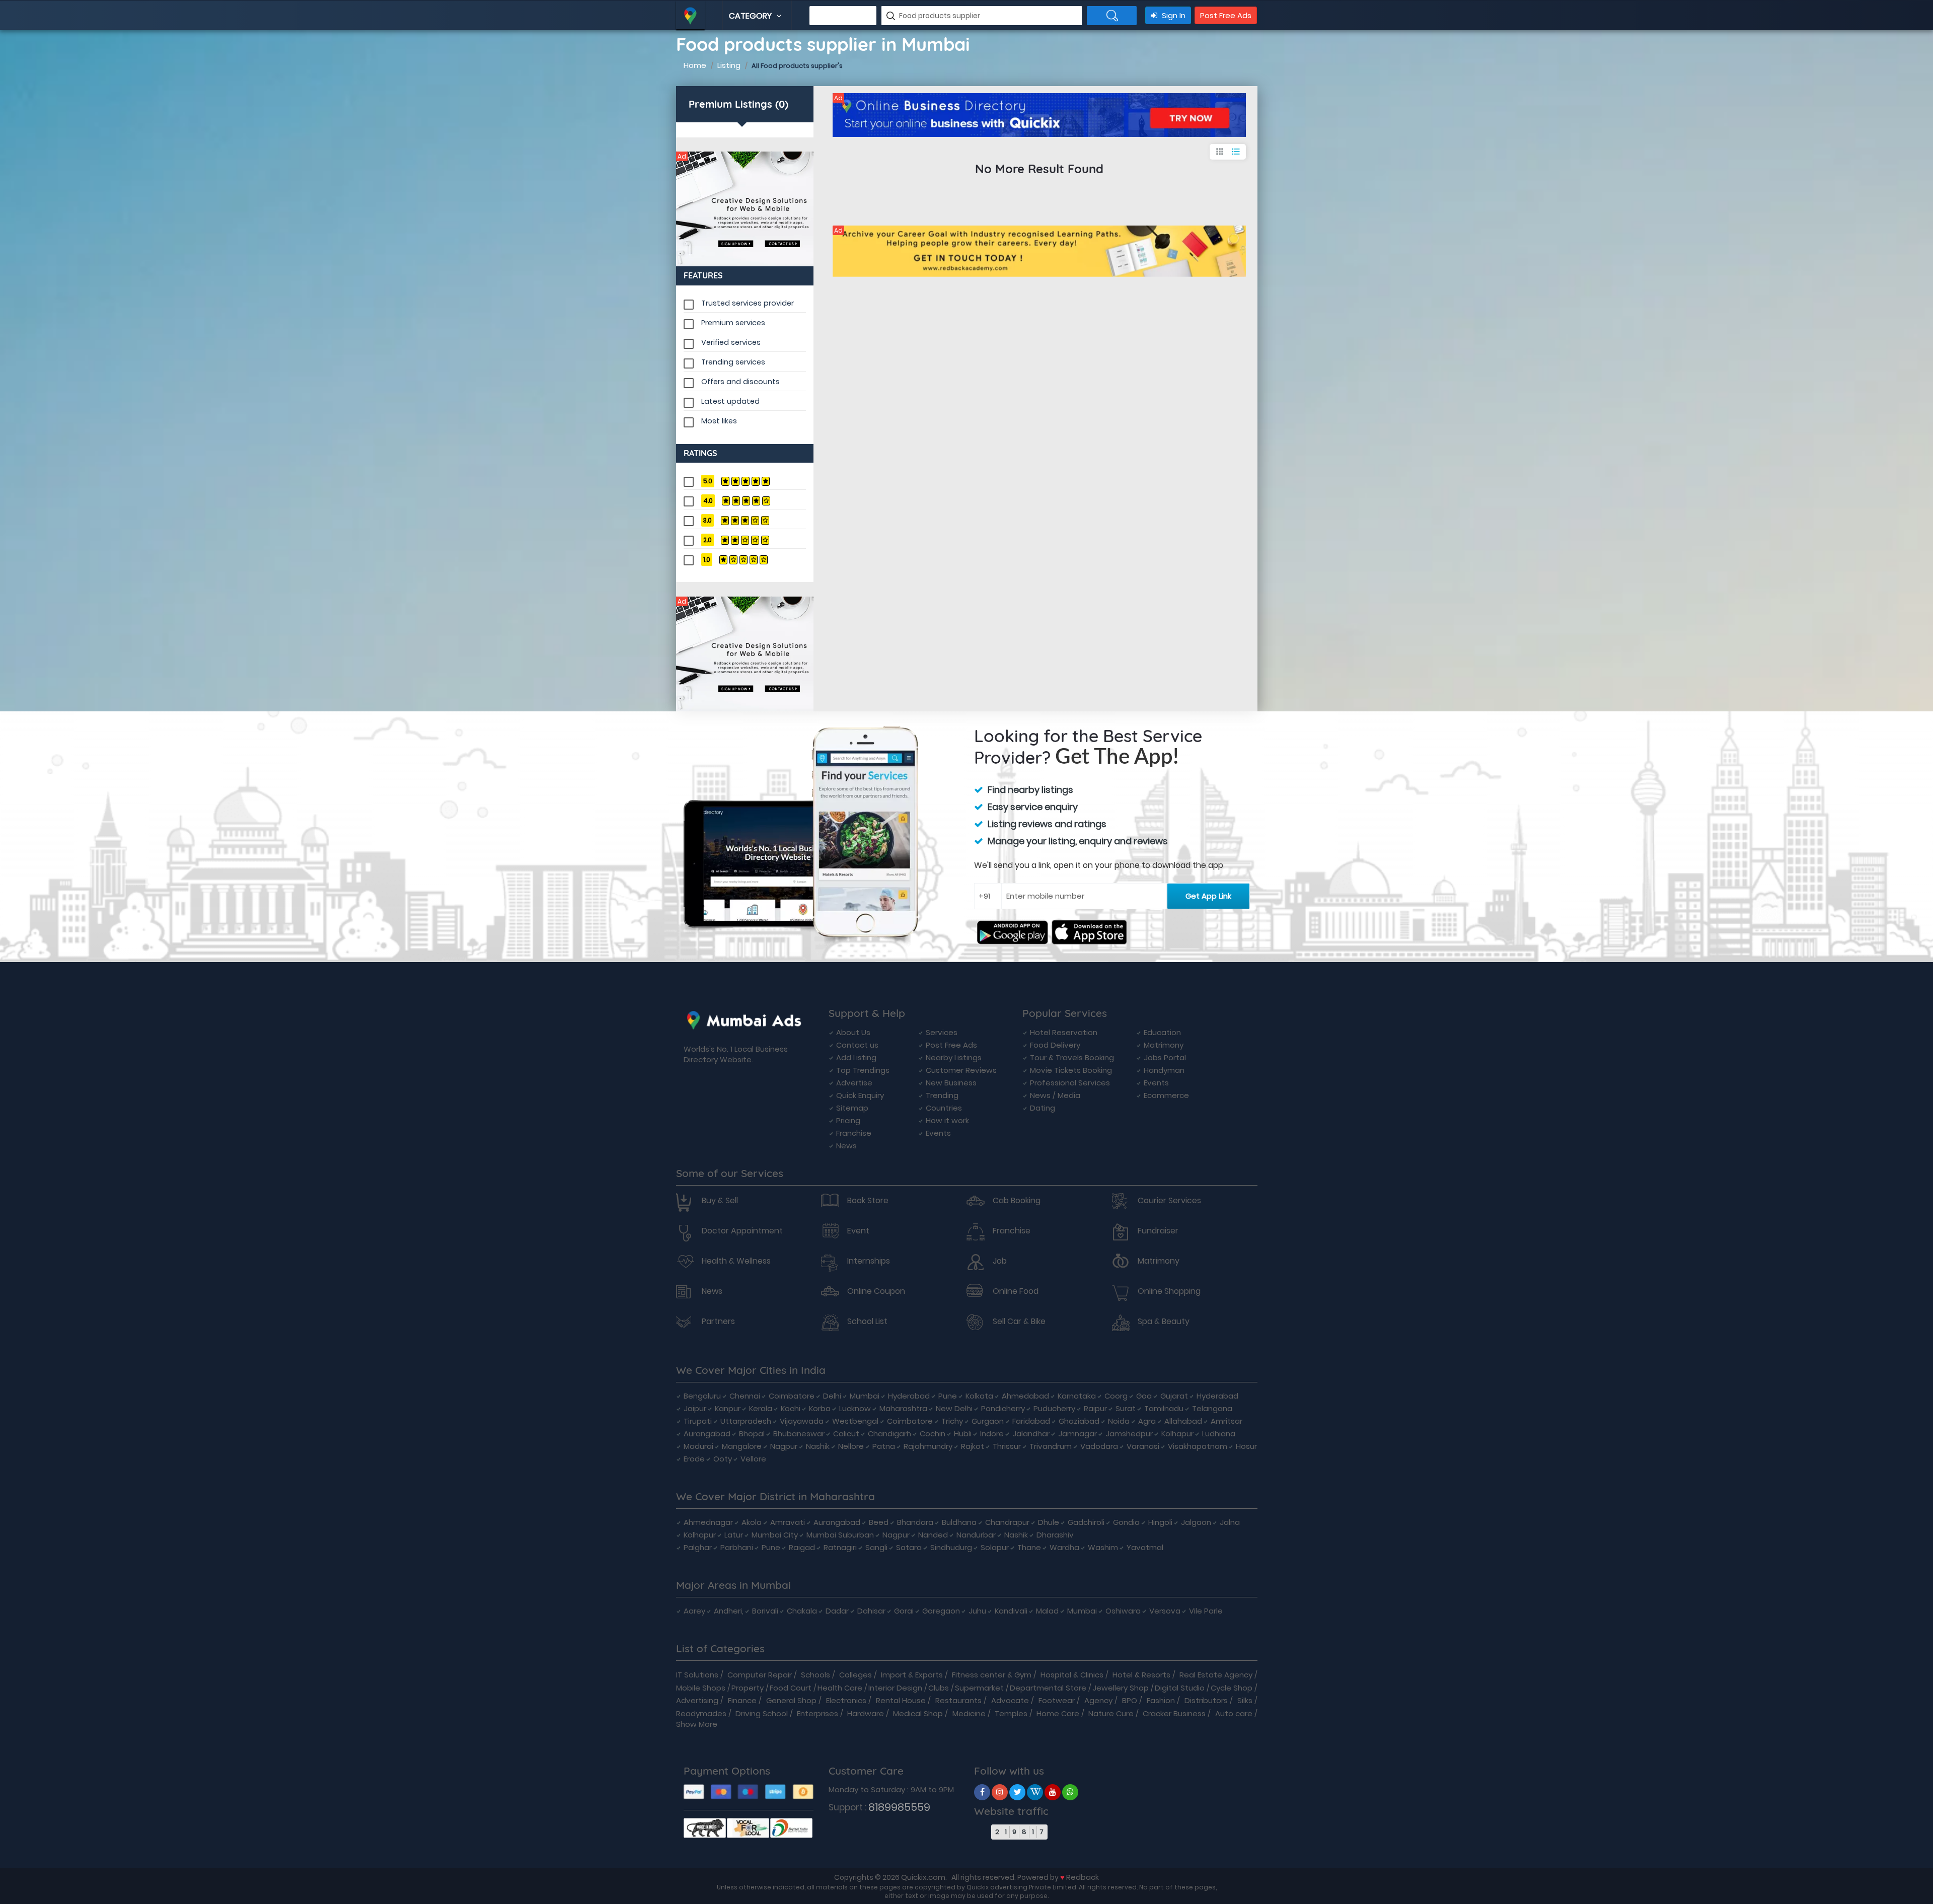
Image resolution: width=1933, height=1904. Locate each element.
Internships (869, 1261)
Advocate (1010, 1700)
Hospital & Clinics (1072, 1675)
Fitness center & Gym (992, 1675)
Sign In (1173, 15)
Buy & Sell (720, 1201)
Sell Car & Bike (1019, 1322)
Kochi (791, 1408)
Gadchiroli (1086, 1522)
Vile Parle (1206, 1611)
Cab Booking (1017, 1201)
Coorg (1116, 1396)
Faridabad (1031, 1421)
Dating (1043, 1108)
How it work (947, 1120)
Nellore (851, 1446)
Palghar (698, 1547)
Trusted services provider (748, 303)
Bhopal (752, 1434)
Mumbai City (775, 1535)
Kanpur (728, 1408)
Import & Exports (912, 1675)
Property (748, 1688)
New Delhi (954, 1408)
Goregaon (941, 1611)
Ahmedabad (1025, 1396)
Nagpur (784, 1446)
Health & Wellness (736, 1261)
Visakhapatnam (1198, 1446)
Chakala (802, 1611)
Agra (1147, 1421)
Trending (942, 1095)
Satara (909, 1547)
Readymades (701, 1713)
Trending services (733, 362)
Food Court (791, 1688)
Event (858, 1231)
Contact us (857, 1045)
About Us (853, 1032)
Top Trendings (863, 1070)
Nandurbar (976, 1535)
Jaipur (695, 1408)
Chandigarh (889, 1434)
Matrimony (1164, 1045)
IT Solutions (697, 1675)
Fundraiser (1158, 1231)
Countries (944, 1108)
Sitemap (852, 1108)
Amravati (788, 1522)
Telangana (1212, 1408)
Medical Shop (918, 1713)
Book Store (868, 1201)
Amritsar (1226, 1421)
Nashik (818, 1446)
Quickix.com (923, 1877)
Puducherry (1054, 1408)
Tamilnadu (1164, 1408)
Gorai (904, 1611)
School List (867, 1322)
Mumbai (865, 1396)
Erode (694, 1459)
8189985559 (899, 1807)
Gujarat (1174, 1396)
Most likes (719, 421)
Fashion (1161, 1700)
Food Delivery (1055, 1045)
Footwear (1057, 1700)
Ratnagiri (840, 1547)
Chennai (745, 1396)
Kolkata (979, 1396)
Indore (992, 1434)
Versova (1165, 1611)
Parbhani (737, 1547)
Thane (1029, 1547)
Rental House (901, 1700)
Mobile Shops (701, 1688)
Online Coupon (876, 1291)
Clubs (939, 1688)
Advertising (697, 1700)
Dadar (837, 1611)
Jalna (1230, 1522)
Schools (815, 1675)
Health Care (840, 1688)
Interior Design (895, 1688)
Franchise (854, 1133)
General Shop (791, 1700)
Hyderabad (909, 1396)
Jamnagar (1077, 1434)
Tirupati (698, 1421)
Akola (752, 1522)
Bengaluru (702, 1396)
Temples (1011, 1713)
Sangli (876, 1547)
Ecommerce (1166, 1095)
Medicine (969, 1713)
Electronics (846, 1700)
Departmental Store (1048, 1688)
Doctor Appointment (742, 1231)
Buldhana (959, 1522)
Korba (820, 1408)
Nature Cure (1111, 1713)
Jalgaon (1196, 1522)
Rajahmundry (928, 1446)
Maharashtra (903, 1408)
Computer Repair (760, 1675)
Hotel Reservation (1064, 1032)
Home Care (1058, 1713)
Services (942, 1032)
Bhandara (915, 1522)
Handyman (1164, 1070)
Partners (718, 1322)
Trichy (952, 1421)
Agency (1098, 1700)
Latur (734, 1535)
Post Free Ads (1226, 15)
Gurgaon (988, 1421)
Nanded (933, 1535)
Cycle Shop (1232, 1688)
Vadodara (1099, 1446)
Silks (1245, 1700)
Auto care (1234, 1713)
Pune (948, 1396)
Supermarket (979, 1688)
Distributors (1206, 1700)
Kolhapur (1177, 1434)
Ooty (723, 1459)
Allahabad (1183, 1421)
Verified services (731, 342)
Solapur (995, 1547)
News (846, 1146)
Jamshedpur (1129, 1434)
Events (938, 1133)
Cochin (933, 1434)
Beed (879, 1522)
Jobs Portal (1165, 1057)
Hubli (963, 1434)
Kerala (761, 1408)
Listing (729, 65)
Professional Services (1070, 1083)
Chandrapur (1007, 1522)
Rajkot (973, 1446)
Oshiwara (1123, 1611)
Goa (1144, 1396)
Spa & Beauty (1164, 1322)
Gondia (1126, 1522)
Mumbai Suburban (840, 1535)
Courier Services (1169, 1201)
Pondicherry (1003, 1408)
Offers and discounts (740, 382)
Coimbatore (792, 1396)
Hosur (1246, 1446)
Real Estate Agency (1216, 1675)
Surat (1126, 1408)
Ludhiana (1219, 1434)
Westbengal (855, 1421)
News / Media (1055, 1095)
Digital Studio (1180, 1688)
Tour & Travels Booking (1072, 1057)
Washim (1103, 1547)
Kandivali (1011, 1611)
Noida (1119, 1421)
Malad (1047, 1611)
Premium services (733, 323)
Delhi (832, 1396)
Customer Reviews (961, 1070)
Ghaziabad (1079, 1421)
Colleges (856, 1675)
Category (751, 16)
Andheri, (729, 1611)
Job (1000, 1261)
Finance (742, 1700)
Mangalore (742, 1446)
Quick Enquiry (860, 1095)
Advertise (854, 1083)
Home (695, 65)
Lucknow (855, 1408)
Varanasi (1143, 1446)
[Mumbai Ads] (745, 209)
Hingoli (1160, 1522)
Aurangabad (707, 1434)
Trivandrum (1051, 1446)
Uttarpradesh (746, 1421)
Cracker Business (1174, 1713)
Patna (884, 1446)
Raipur (1095, 1408)
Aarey (694, 1611)
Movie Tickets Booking (1071, 1070)
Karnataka (1077, 1396)
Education (1162, 1032)
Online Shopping (1169, 1291)
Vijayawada (802, 1421)
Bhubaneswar (799, 1434)
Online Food (1016, 1291)
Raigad (802, 1547)
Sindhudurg (951, 1547)
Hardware (866, 1713)
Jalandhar (1031, 1434)
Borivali (765, 1611)
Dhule (1049, 1522)
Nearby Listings (954, 1057)
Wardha (1064, 1547)
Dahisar (871, 1611)
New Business (951, 1083)
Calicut (846, 1434)
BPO (1130, 1700)
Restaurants (958, 1700)
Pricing (848, 1120)
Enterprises (817, 1713)
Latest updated (730, 401)
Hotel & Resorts (1141, 1675)
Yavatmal (1145, 1547)
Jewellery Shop (1121, 1688)
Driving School (762, 1713)
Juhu (977, 1611)
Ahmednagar (708, 1522)
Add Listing (856, 1057)
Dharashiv (1055, 1535)
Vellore (753, 1459)
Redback (1083, 1877)
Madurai (698, 1446)
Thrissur (1007, 1446)
